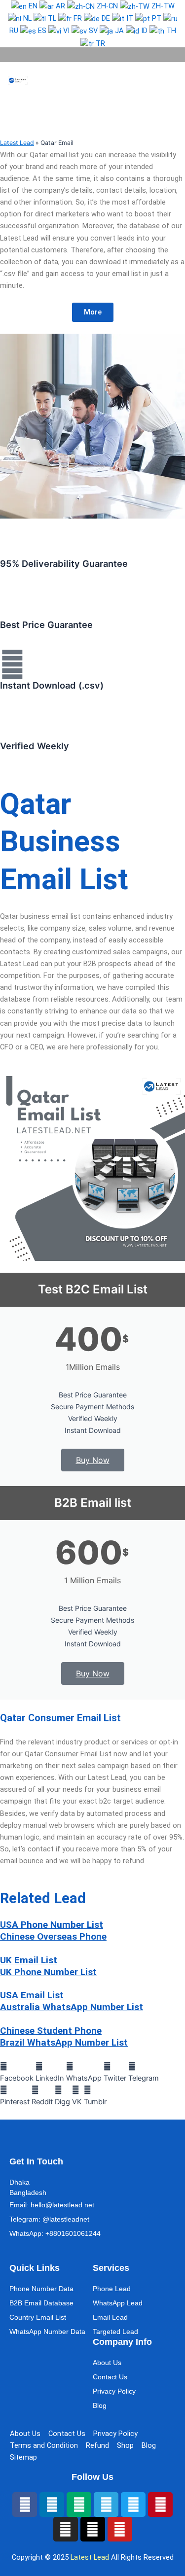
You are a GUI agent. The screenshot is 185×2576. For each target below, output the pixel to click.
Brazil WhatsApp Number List (64, 2042)
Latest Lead (17, 143)
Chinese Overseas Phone (53, 1936)
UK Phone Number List (48, 1972)
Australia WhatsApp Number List (72, 2007)
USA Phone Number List (52, 1925)
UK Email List (29, 1960)
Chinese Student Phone (51, 2031)
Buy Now (93, 1460)
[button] (158, 80)
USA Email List (32, 1995)
